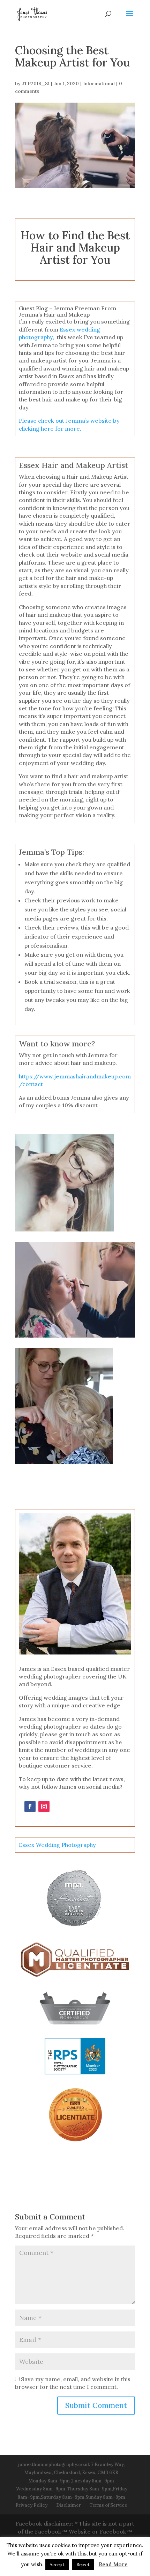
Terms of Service (108, 2505)
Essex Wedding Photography (57, 1845)
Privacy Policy (31, 2505)
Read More (113, 2564)
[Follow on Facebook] (30, 1807)
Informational (99, 83)
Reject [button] (83, 2565)
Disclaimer (69, 2505)
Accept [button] (57, 2565)
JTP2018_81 (36, 83)
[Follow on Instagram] (44, 1807)
